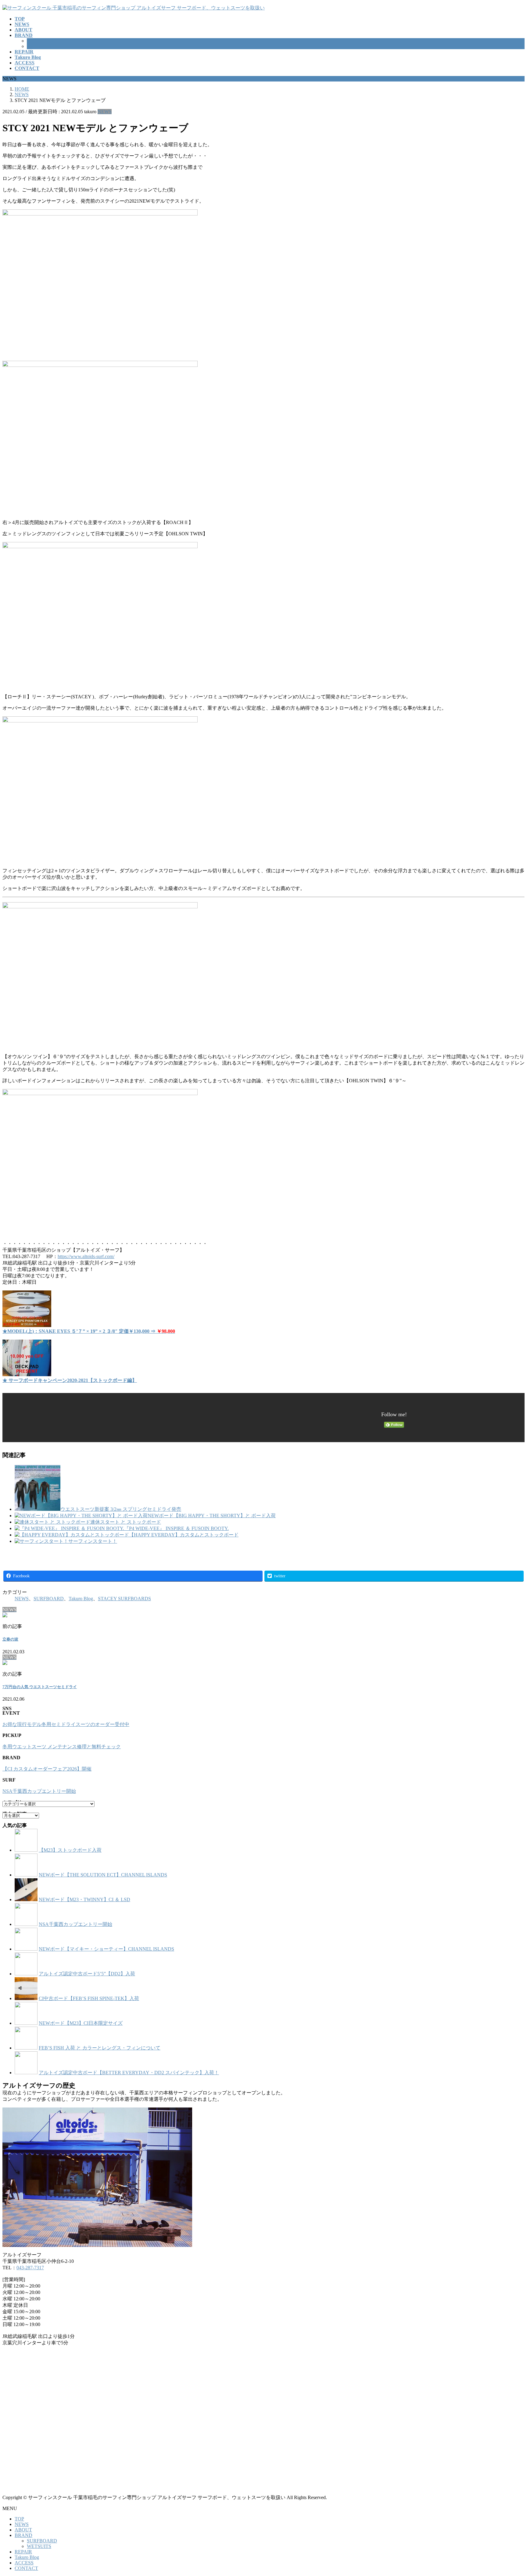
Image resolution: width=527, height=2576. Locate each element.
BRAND (23, 2535)
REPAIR (23, 2552)
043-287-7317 (30, 2268)
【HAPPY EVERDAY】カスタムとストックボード (184, 1535)
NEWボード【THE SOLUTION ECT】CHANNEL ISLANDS (103, 1875)
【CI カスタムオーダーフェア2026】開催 (47, 1769)
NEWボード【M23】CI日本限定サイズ (81, 2023)
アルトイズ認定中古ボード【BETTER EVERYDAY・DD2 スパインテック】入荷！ (129, 2073)
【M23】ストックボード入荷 (70, 1850)
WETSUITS (39, 46)
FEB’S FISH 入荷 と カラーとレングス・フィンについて (100, 2048)
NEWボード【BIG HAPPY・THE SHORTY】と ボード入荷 (212, 1516)
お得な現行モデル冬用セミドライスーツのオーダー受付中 (66, 1724)
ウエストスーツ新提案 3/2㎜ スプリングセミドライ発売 (121, 1509)
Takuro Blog (81, 1599)
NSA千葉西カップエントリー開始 (39, 1791)
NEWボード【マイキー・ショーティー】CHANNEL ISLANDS (106, 1949)
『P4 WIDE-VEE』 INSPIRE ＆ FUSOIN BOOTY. (176, 1528)
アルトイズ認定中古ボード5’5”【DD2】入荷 (87, 1974)
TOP (19, 2519)
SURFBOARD (42, 41)
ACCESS (24, 2563)
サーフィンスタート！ (93, 1541)
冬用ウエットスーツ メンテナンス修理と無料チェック (62, 1747)
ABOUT (23, 2530)
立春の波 (10, 1639)
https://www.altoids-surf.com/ (86, 1256)
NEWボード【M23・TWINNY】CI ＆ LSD (84, 1899)
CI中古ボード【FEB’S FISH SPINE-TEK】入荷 (89, 1998)
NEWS (105, 112)
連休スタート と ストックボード (126, 1522)
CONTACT (26, 2568)
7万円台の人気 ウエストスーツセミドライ (40, 1687)
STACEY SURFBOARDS (124, 1599)
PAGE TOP (510, 2493)
